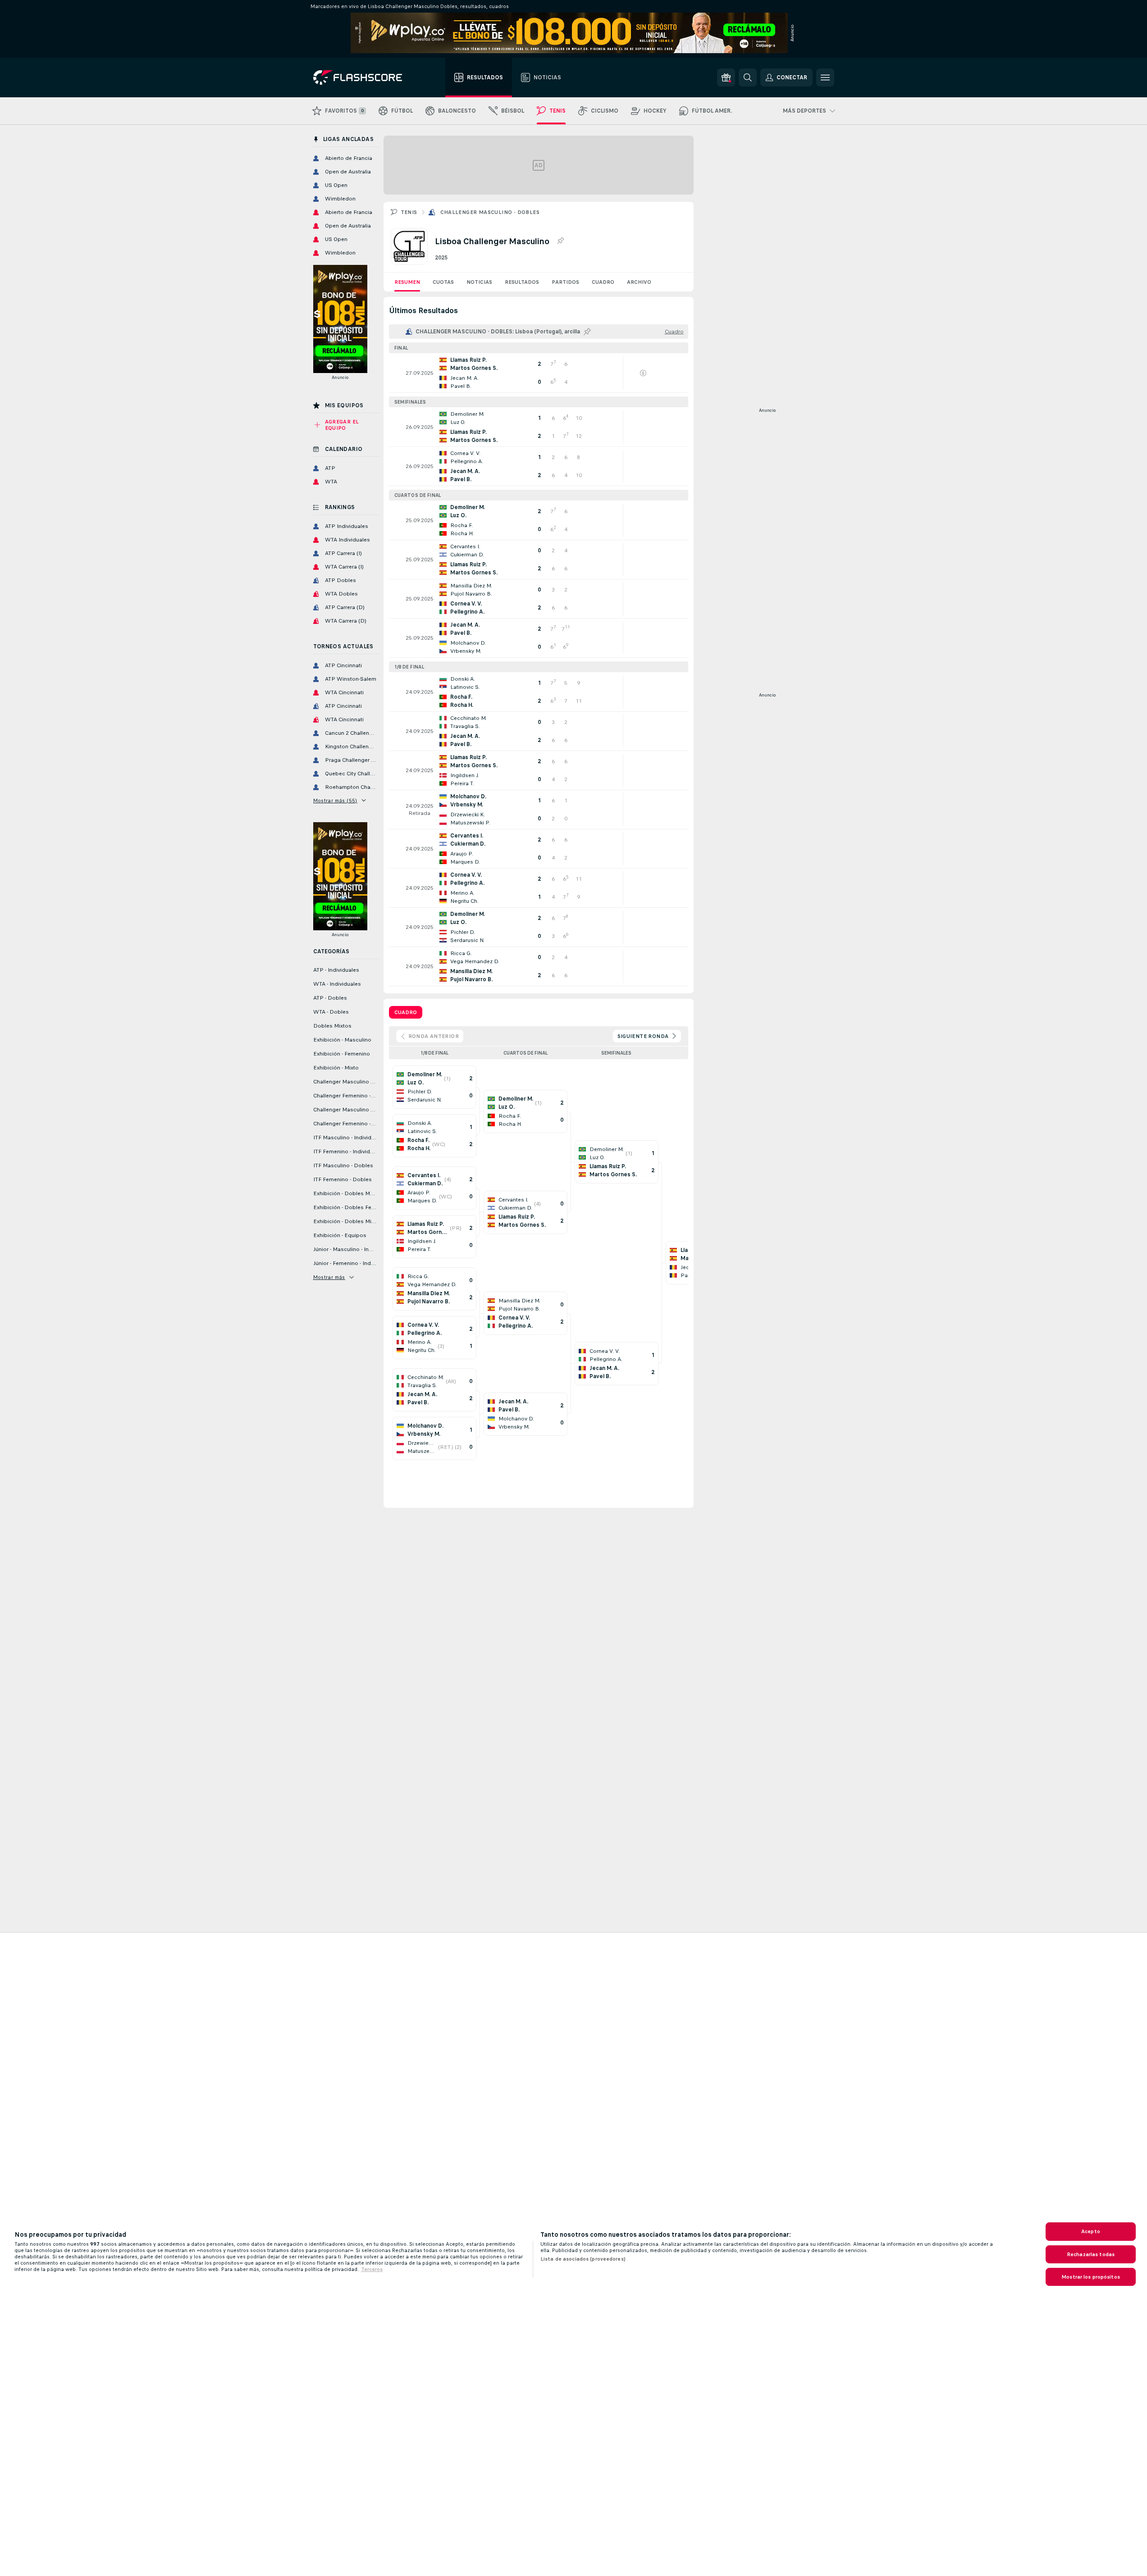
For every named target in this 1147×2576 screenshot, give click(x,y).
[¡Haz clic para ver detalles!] (539, 373)
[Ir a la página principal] (364, 77)
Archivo (639, 282)
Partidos (565, 282)
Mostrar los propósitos (1091, 2277)
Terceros (372, 2269)
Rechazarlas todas (1091, 2254)
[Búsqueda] (748, 77)
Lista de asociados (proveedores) (583, 2259)
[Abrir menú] (825, 77)
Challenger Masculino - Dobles (490, 212)
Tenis (409, 212)
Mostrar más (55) (335, 801)
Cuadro (603, 282)
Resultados (522, 282)
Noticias (479, 282)
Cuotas (443, 282)
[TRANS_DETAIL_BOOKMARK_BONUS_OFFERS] (726, 77)
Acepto (1091, 2231)
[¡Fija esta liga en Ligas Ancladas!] (560, 241)
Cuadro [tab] (406, 1012)
